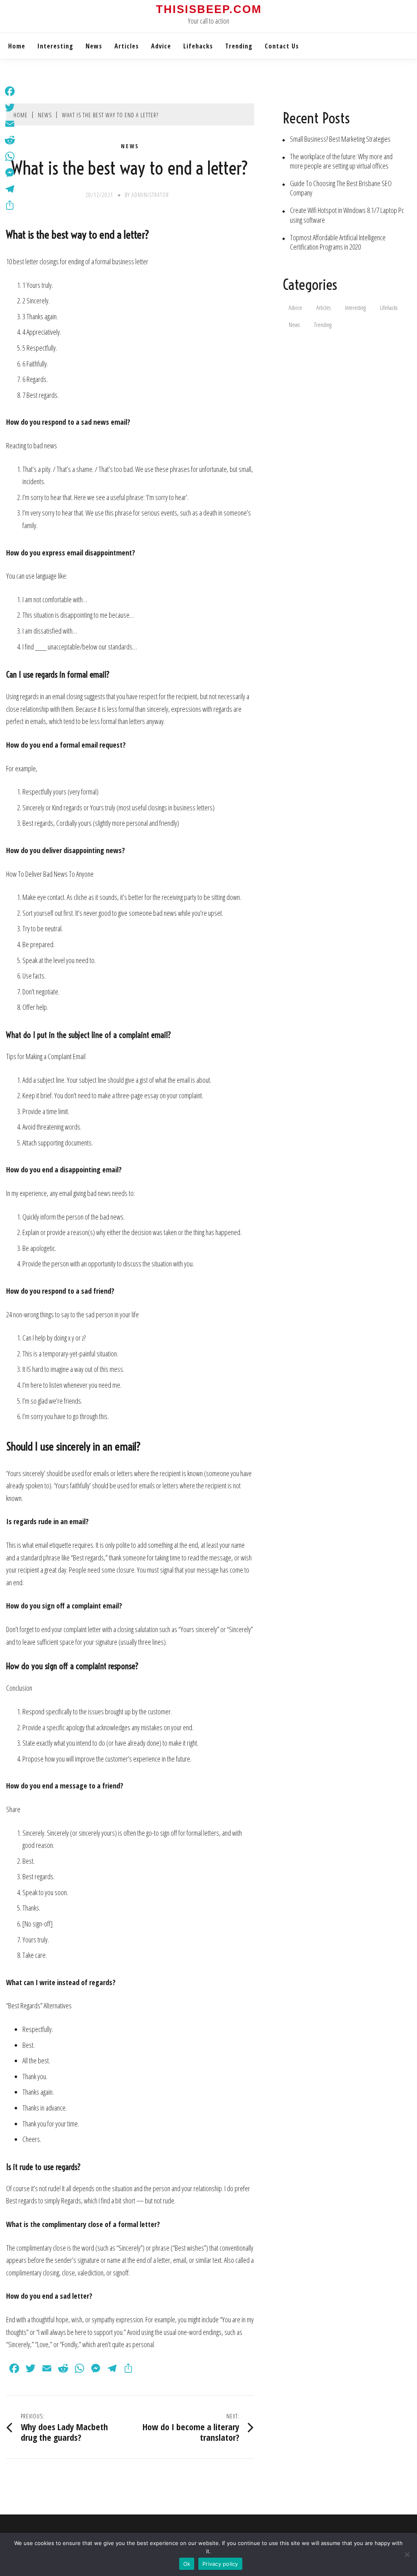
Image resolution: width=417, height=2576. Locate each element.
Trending (239, 46)
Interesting (55, 46)
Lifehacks (198, 46)
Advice (161, 46)
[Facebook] (10, 91)
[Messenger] (10, 173)
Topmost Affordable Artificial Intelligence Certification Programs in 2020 (338, 242)
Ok (187, 2564)
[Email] (10, 124)
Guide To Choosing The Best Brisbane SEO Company (341, 188)
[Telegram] (10, 189)
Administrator (150, 195)
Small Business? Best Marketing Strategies (340, 139)
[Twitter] (10, 108)
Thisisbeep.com (209, 9)
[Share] (10, 205)
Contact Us (282, 46)
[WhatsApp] (10, 156)
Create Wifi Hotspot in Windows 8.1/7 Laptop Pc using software (347, 215)
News (94, 46)
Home (17, 46)
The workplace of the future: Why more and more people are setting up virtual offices (341, 161)
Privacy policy (220, 2564)
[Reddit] (10, 140)
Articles (127, 46)
